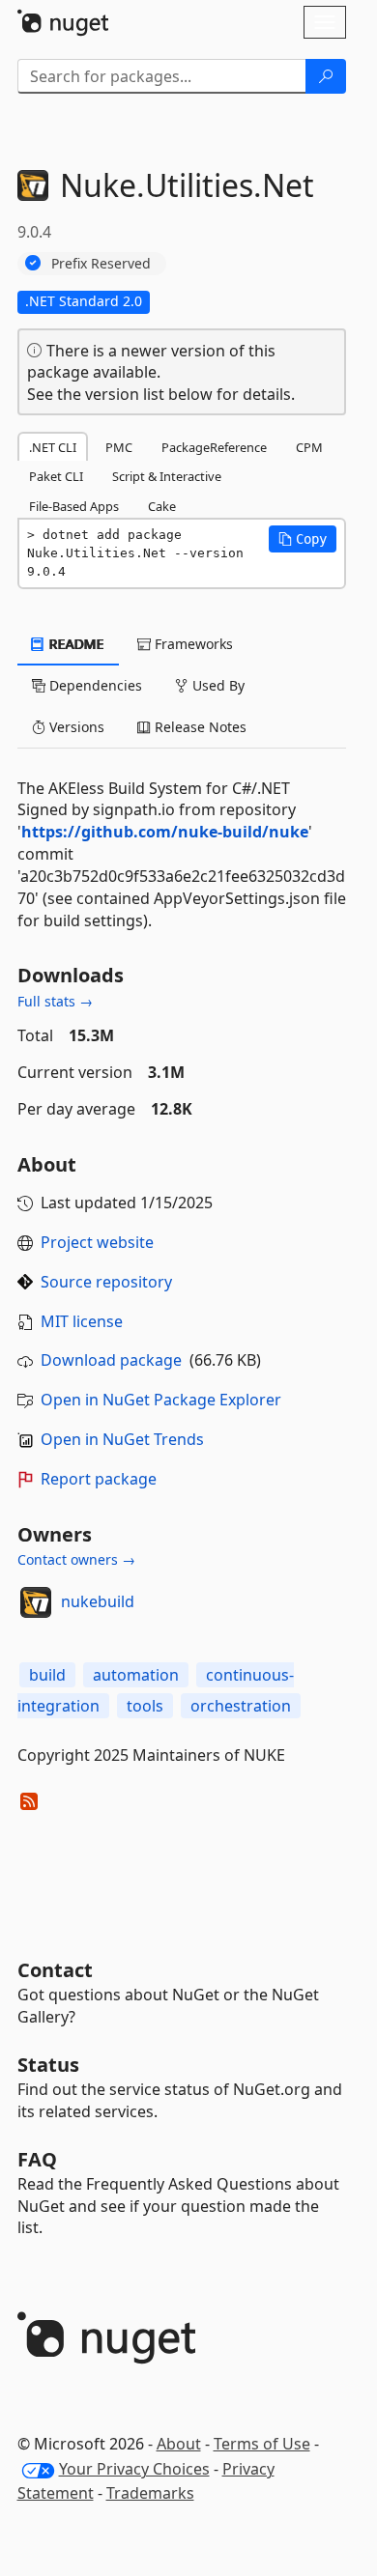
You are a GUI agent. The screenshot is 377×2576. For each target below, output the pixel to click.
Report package (99, 1479)
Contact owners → (76, 1559)
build (47, 1675)
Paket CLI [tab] (56, 476)
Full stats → (55, 1001)
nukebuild (98, 1601)
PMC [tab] (119, 447)
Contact (55, 1970)
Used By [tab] (217, 685)
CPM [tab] (309, 447)
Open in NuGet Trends (122, 1439)
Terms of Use (262, 2444)
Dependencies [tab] (94, 685)
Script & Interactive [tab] (167, 476)
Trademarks (150, 2493)
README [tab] (75, 644)
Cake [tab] (162, 506)
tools (145, 1706)
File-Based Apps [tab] (74, 506)
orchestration (241, 1706)
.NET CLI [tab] (53, 447)
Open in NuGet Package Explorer (161, 1400)
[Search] (326, 76)
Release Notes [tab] (199, 727)
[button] (303, 539)
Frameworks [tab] (192, 644)
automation (136, 1675)
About (179, 2444)
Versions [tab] (75, 727)
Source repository (106, 1282)
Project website (97, 1242)
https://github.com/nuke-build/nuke (165, 832)
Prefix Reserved (101, 263)
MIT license (82, 1321)
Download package (111, 1360)
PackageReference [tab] (214, 447)
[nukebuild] (36, 1602)
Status (48, 2065)
